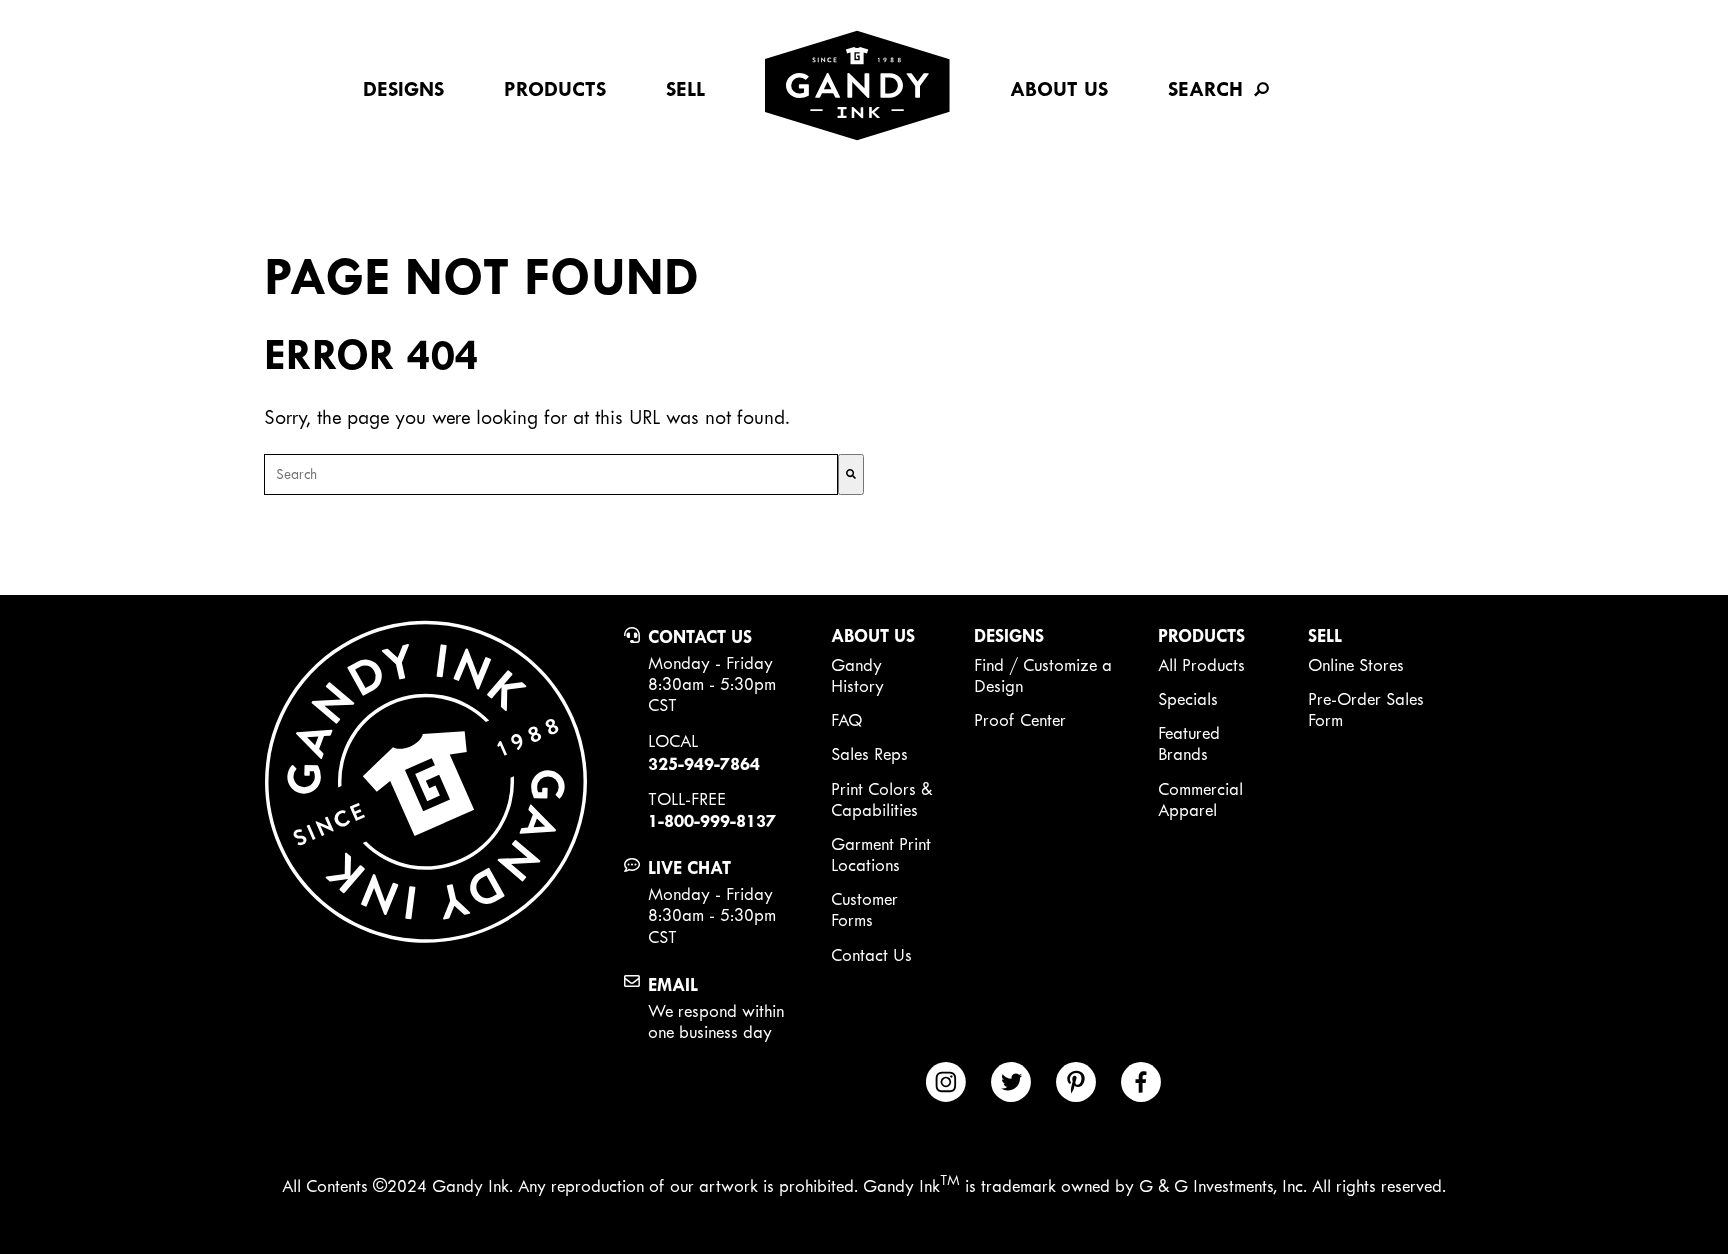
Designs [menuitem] (403, 89)
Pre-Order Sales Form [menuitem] (1366, 709)
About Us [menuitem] (1059, 89)
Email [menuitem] (673, 984)
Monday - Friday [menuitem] (710, 663)
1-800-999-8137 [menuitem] (712, 820)
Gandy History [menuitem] (857, 675)
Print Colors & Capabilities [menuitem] (881, 799)
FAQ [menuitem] (846, 720)
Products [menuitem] (555, 89)
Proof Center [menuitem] (1020, 720)
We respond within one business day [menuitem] (716, 1021)
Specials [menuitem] (1188, 699)
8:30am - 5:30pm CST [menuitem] (712, 694)
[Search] (851, 474)
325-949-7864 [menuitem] (704, 763)
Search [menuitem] (1205, 89)
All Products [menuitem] (1201, 665)
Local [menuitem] (673, 741)
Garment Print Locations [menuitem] (881, 854)
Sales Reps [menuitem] (869, 754)
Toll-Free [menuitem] (687, 799)
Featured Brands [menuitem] (1189, 743)
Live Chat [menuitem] (689, 867)
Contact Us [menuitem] (700, 636)
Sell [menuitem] (685, 89)
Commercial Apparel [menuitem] (1200, 799)
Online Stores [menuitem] (1356, 665)
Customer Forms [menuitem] (864, 909)
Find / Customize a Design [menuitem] (1043, 675)
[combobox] (551, 474)
